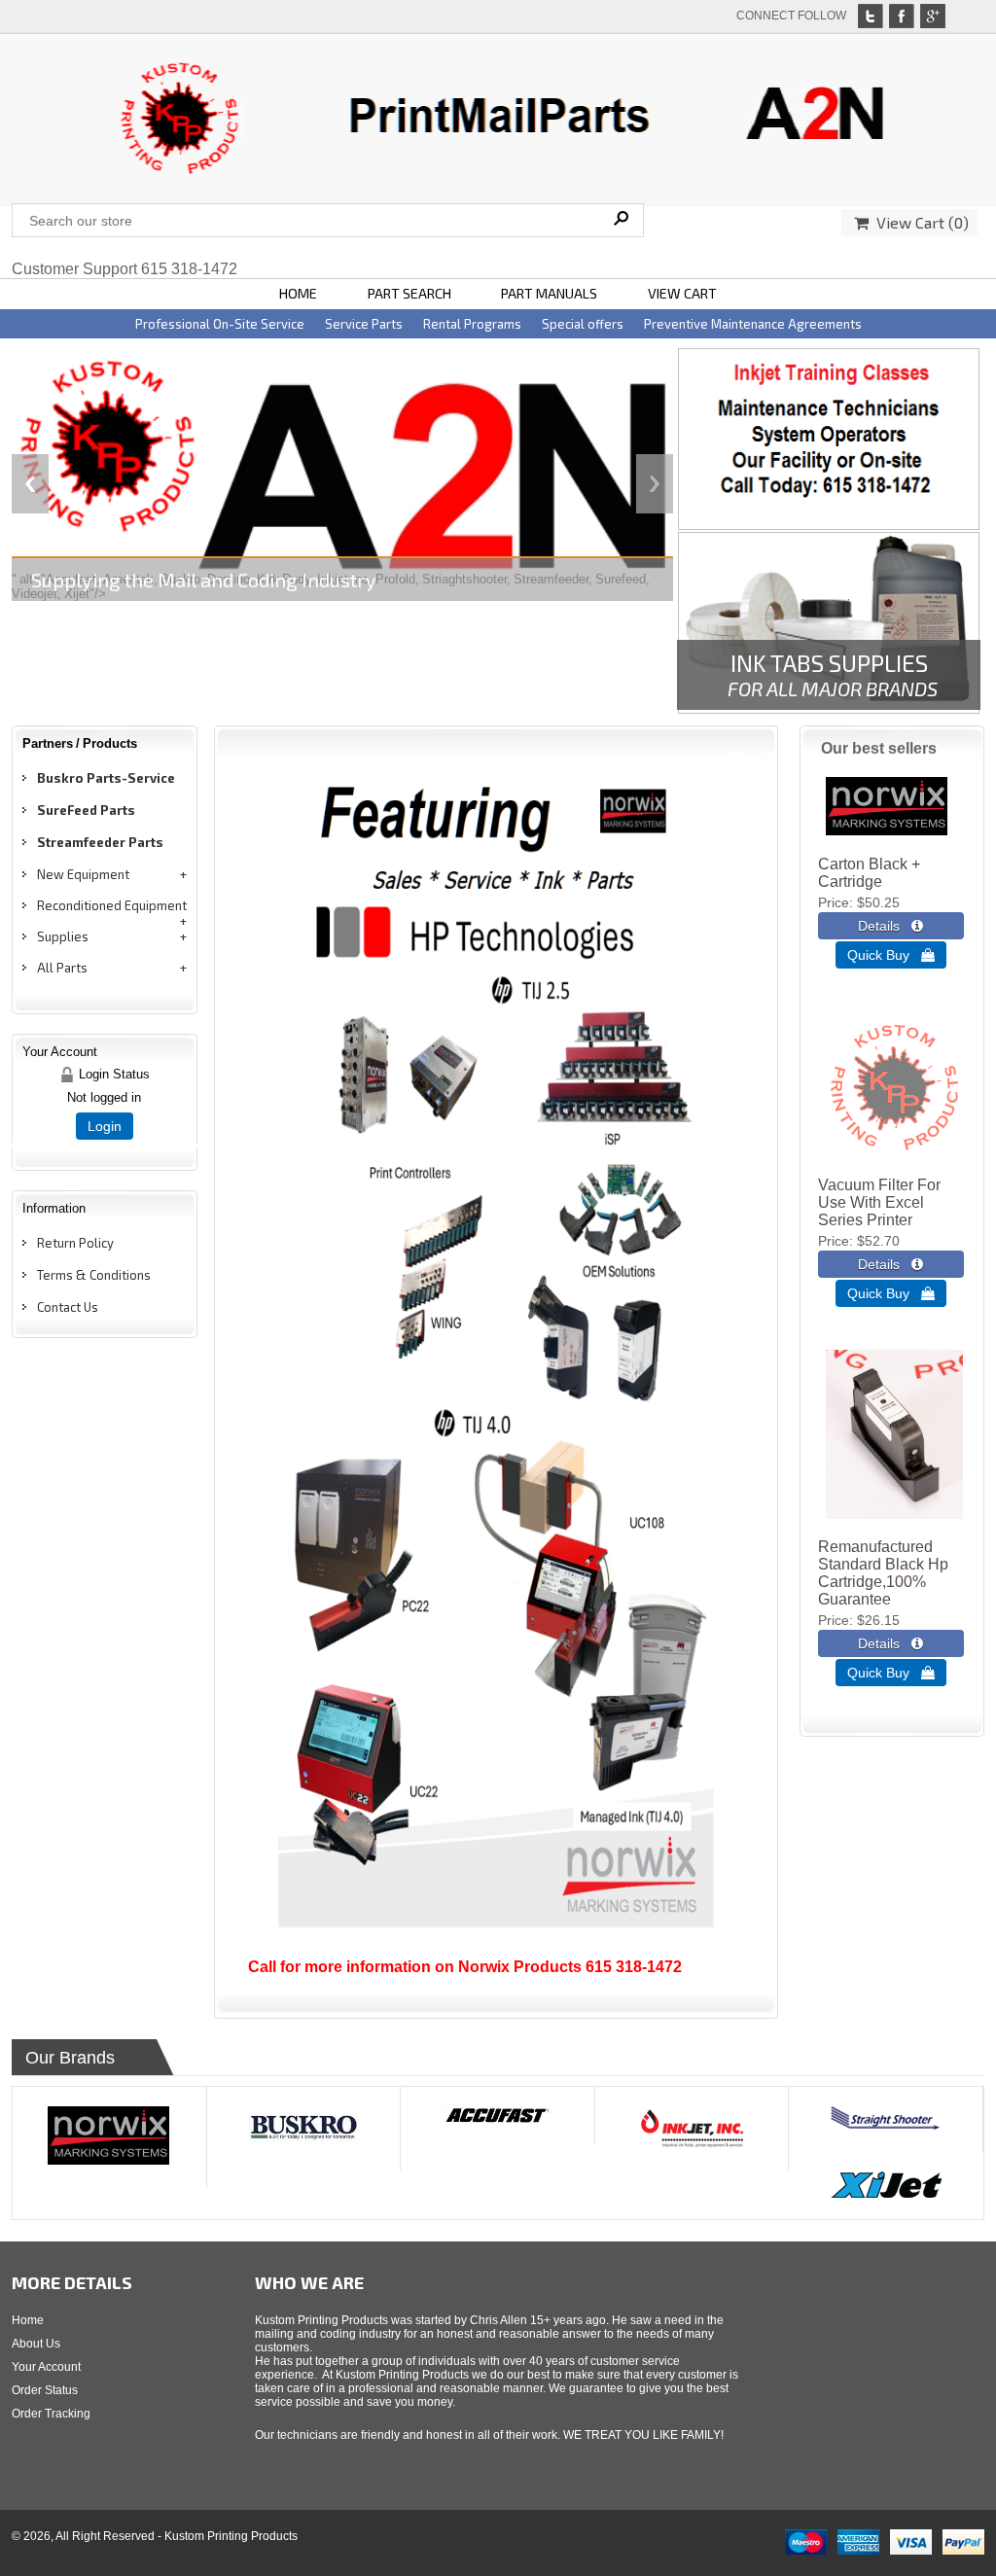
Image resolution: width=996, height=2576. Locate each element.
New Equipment (83, 874)
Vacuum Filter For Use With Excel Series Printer (879, 1202)
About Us (36, 2344)
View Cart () (919, 222)
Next (655, 484)
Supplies (63, 936)
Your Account (46, 2367)
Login (105, 1126)
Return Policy (75, 1243)
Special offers (583, 324)
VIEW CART (682, 293)
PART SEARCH (409, 293)
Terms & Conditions (94, 1275)
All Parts (62, 968)
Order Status (45, 2390)
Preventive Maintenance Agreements (753, 324)
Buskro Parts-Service (106, 778)
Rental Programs (472, 324)
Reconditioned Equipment (112, 905)
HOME (298, 293)
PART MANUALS (549, 293)
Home (28, 2320)
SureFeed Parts (86, 810)
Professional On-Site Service (220, 324)
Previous (30, 484)
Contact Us (68, 1307)
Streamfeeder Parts (100, 842)
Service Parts (364, 324)
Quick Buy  (891, 955)
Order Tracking (51, 2414)
